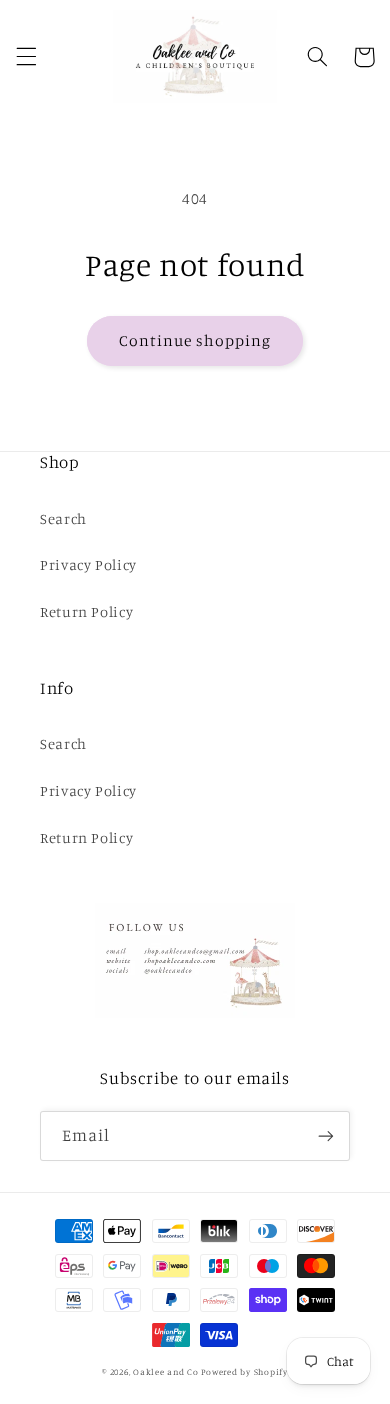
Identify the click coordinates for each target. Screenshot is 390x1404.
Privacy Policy (88, 564)
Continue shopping (195, 340)
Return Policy (86, 611)
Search (63, 518)
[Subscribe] (326, 1135)
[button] (26, 57)
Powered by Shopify (244, 1371)
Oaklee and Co (166, 1371)
